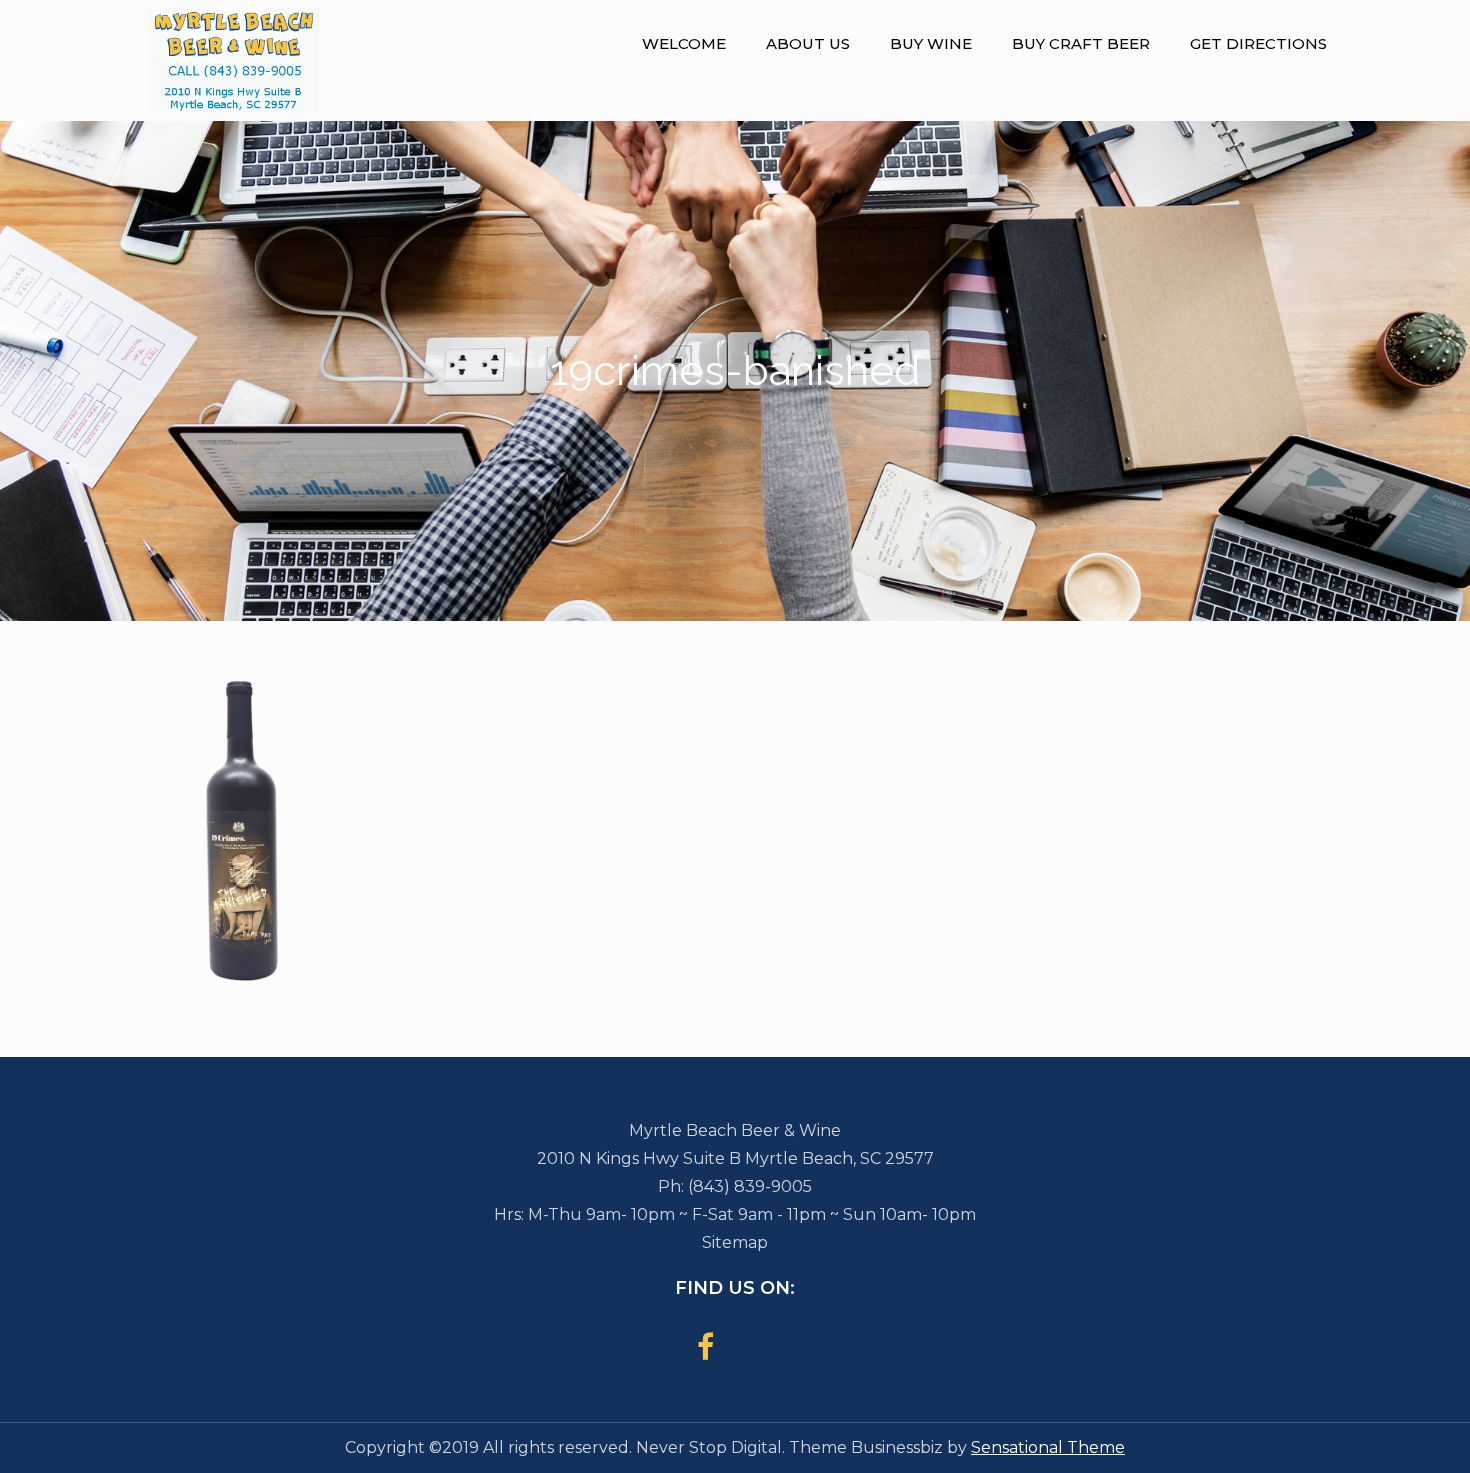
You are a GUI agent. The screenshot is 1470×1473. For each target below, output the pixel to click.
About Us (808, 43)
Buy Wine (931, 43)
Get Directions (1258, 43)
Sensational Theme (1048, 1447)
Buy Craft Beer (1081, 43)
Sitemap (735, 1242)
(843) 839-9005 (750, 1186)
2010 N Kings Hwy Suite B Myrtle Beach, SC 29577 (735, 1158)
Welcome (684, 43)
